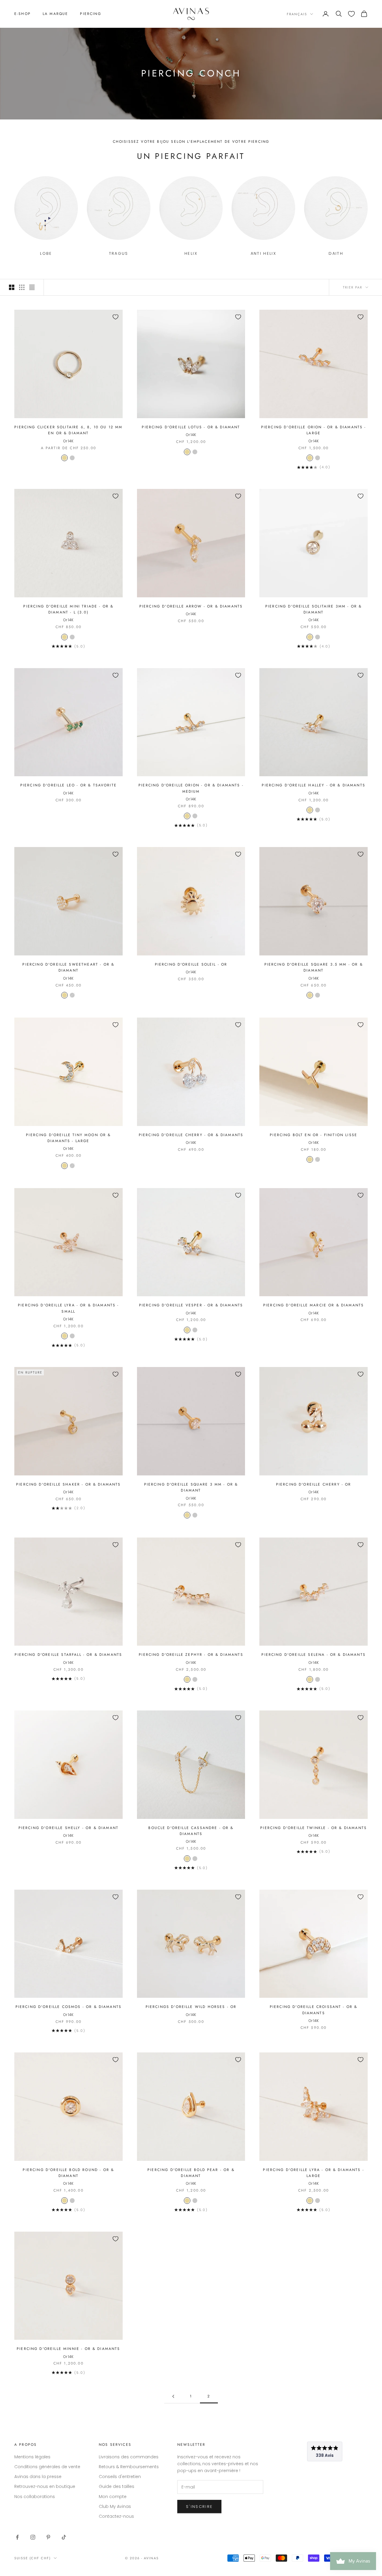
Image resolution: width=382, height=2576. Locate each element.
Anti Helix (264, 253)
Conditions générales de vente (47, 2467)
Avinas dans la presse (38, 2477)
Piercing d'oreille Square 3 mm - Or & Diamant (191, 1487)
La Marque (55, 14)
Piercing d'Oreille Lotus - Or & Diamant (191, 427)
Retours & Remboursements (129, 2467)
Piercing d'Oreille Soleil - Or (191, 964)
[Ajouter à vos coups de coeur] (115, 317)
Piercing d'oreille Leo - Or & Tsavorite (68, 785)
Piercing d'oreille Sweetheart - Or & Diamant (68, 967)
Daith (336, 253)
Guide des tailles (117, 2486)
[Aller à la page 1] (173, 2396)
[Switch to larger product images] (12, 287)
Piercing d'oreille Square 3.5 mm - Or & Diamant (314, 967)
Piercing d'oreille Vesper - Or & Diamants (191, 1305)
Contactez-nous (116, 2516)
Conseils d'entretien (120, 2477)
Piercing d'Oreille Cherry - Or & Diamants (191, 1135)
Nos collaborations (35, 2497)
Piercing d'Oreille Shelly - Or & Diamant (68, 1828)
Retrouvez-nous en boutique (45, 2486)
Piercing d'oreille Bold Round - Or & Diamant (68, 2173)
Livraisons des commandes (129, 2457)
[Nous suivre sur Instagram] (33, 2537)
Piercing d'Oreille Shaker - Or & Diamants (68, 1484)
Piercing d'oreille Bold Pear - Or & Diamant (191, 2173)
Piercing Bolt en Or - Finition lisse (314, 1135)
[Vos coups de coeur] (351, 14)
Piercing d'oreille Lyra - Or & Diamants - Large (314, 2173)
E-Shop (23, 14)
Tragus (119, 253)
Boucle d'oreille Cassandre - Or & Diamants (191, 1831)
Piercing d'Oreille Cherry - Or (314, 1484)
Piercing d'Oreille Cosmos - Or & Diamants (69, 2007)
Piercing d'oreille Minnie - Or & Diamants (68, 2349)
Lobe (46, 253)
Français (297, 14)
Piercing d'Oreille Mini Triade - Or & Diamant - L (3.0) (68, 609)
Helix (191, 253)
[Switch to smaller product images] (22, 287)
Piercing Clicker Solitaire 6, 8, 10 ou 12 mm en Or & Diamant (68, 430)
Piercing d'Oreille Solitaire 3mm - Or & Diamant (314, 609)
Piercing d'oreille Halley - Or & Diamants (314, 785)
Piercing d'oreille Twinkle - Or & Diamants (314, 1828)
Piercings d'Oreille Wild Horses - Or (191, 2007)
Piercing (90, 14)
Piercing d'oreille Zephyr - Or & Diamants (191, 1655)
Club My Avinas (115, 2506)
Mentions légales (32, 2457)
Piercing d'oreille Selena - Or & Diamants (314, 1655)
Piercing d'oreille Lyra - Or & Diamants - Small (68, 1308)
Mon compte (113, 2497)
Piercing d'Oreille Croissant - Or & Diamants (314, 2010)
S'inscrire (199, 2507)
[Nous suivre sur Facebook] (17, 2537)
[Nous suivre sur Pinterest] (48, 2537)
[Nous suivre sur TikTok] (64, 2537)
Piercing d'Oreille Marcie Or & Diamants (314, 1305)
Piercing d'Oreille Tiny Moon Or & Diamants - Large (68, 1138)
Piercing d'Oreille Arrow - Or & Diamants (191, 606)
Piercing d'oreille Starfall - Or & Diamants (68, 1655)
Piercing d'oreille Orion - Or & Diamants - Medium (191, 788)
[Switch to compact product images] (32, 287)
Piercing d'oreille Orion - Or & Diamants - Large (314, 430)
